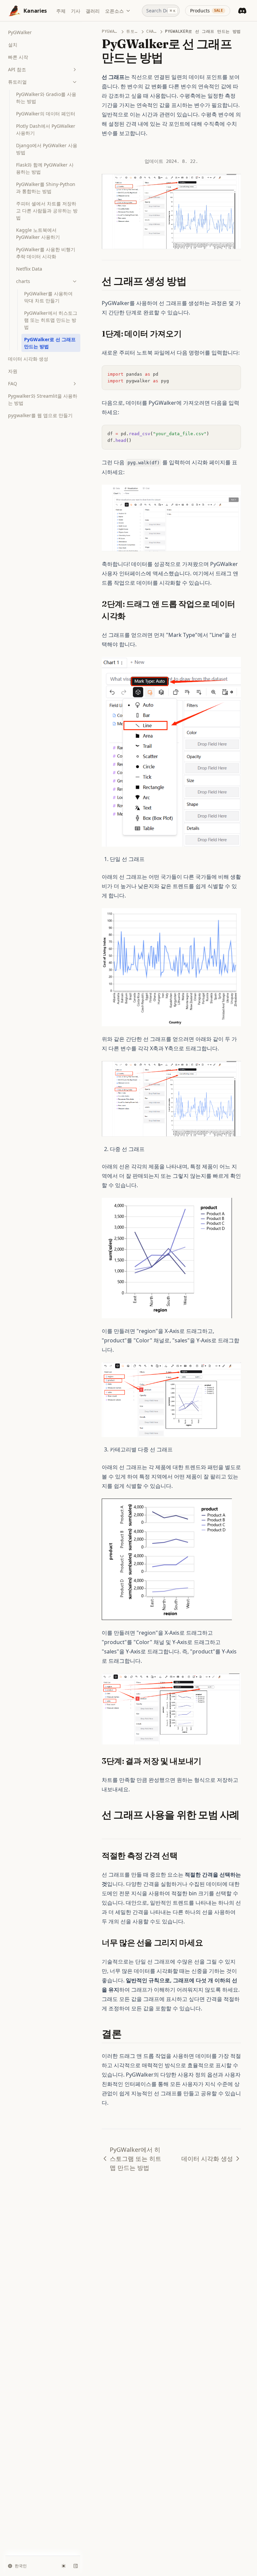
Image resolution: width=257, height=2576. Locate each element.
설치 (13, 45)
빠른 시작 (18, 57)
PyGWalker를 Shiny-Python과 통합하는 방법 (46, 188)
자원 (13, 371)
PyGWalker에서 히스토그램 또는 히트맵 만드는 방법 (51, 320)
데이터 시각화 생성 (28, 359)
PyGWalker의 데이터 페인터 (46, 114)
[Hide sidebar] (76, 2566)
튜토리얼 (17, 82)
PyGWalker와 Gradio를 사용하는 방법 (46, 98)
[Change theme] (64, 2566)
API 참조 (17, 69)
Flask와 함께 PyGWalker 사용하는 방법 (45, 168)
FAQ (13, 384)
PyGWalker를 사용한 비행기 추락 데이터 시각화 (46, 253)
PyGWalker (20, 32)
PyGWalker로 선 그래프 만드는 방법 (50, 343)
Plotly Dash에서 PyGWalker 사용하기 (46, 129)
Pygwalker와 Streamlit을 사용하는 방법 (43, 399)
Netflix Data (29, 269)
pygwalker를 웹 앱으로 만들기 (40, 415)
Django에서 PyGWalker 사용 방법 (47, 149)
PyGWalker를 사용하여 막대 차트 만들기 (48, 297)
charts (23, 281)
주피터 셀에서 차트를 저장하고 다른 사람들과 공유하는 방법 (47, 211)
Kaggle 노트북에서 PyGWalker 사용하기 (38, 233)
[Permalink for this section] (192, 281)
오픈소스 (114, 11)
